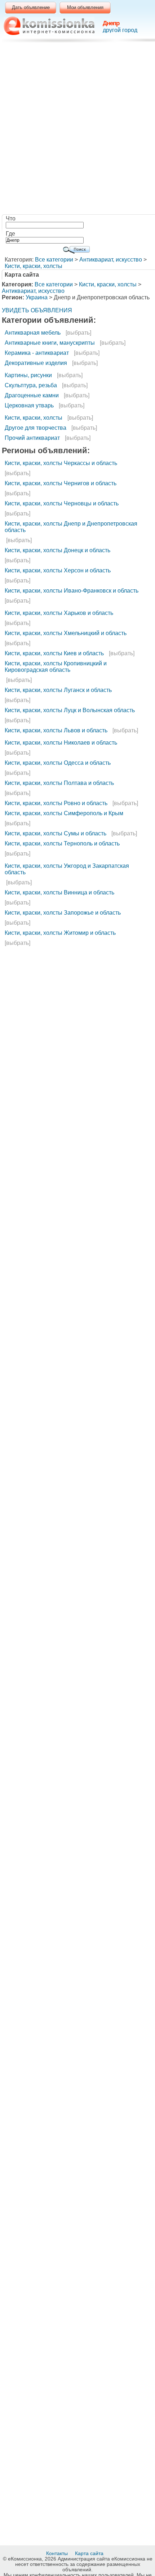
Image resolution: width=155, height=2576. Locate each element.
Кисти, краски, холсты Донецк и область (57, 550)
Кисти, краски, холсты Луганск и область (58, 690)
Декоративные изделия (36, 363)
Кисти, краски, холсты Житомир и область (60, 933)
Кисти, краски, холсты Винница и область (59, 892)
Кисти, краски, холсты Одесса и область (58, 763)
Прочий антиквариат (32, 438)
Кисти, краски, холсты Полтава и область (59, 783)
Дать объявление (31, 7)
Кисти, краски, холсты (34, 266)
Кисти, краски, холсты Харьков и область (59, 613)
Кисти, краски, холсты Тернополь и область (62, 843)
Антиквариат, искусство (111, 260)
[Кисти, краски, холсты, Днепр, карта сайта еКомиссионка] (49, 26)
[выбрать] (78, 333)
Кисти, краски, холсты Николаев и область (61, 743)
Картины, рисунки (28, 375)
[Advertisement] (77, 130)
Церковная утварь (29, 405)
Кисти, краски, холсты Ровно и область (56, 803)
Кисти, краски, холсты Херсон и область (58, 570)
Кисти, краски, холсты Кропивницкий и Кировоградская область (56, 667)
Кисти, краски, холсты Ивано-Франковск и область (72, 591)
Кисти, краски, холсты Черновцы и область (62, 503)
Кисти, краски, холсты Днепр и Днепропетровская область (71, 527)
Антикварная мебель (33, 333)
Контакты (58, 2553)
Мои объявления (85, 7)
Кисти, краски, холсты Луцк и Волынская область (70, 710)
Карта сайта (90, 2553)
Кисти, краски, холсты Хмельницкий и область (66, 633)
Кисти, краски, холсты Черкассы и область (61, 463)
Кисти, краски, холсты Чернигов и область (61, 483)
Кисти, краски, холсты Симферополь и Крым (64, 813)
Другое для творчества (36, 428)
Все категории (54, 260)
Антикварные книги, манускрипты (50, 343)
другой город (120, 30)
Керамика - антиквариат (37, 353)
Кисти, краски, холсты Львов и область (56, 730)
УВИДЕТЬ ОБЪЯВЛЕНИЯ (37, 310)
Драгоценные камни (32, 395)
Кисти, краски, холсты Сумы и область (56, 833)
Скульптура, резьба (31, 385)
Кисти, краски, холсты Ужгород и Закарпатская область (67, 869)
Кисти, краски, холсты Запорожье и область (63, 913)
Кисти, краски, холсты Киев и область (54, 653)
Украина (37, 297)
